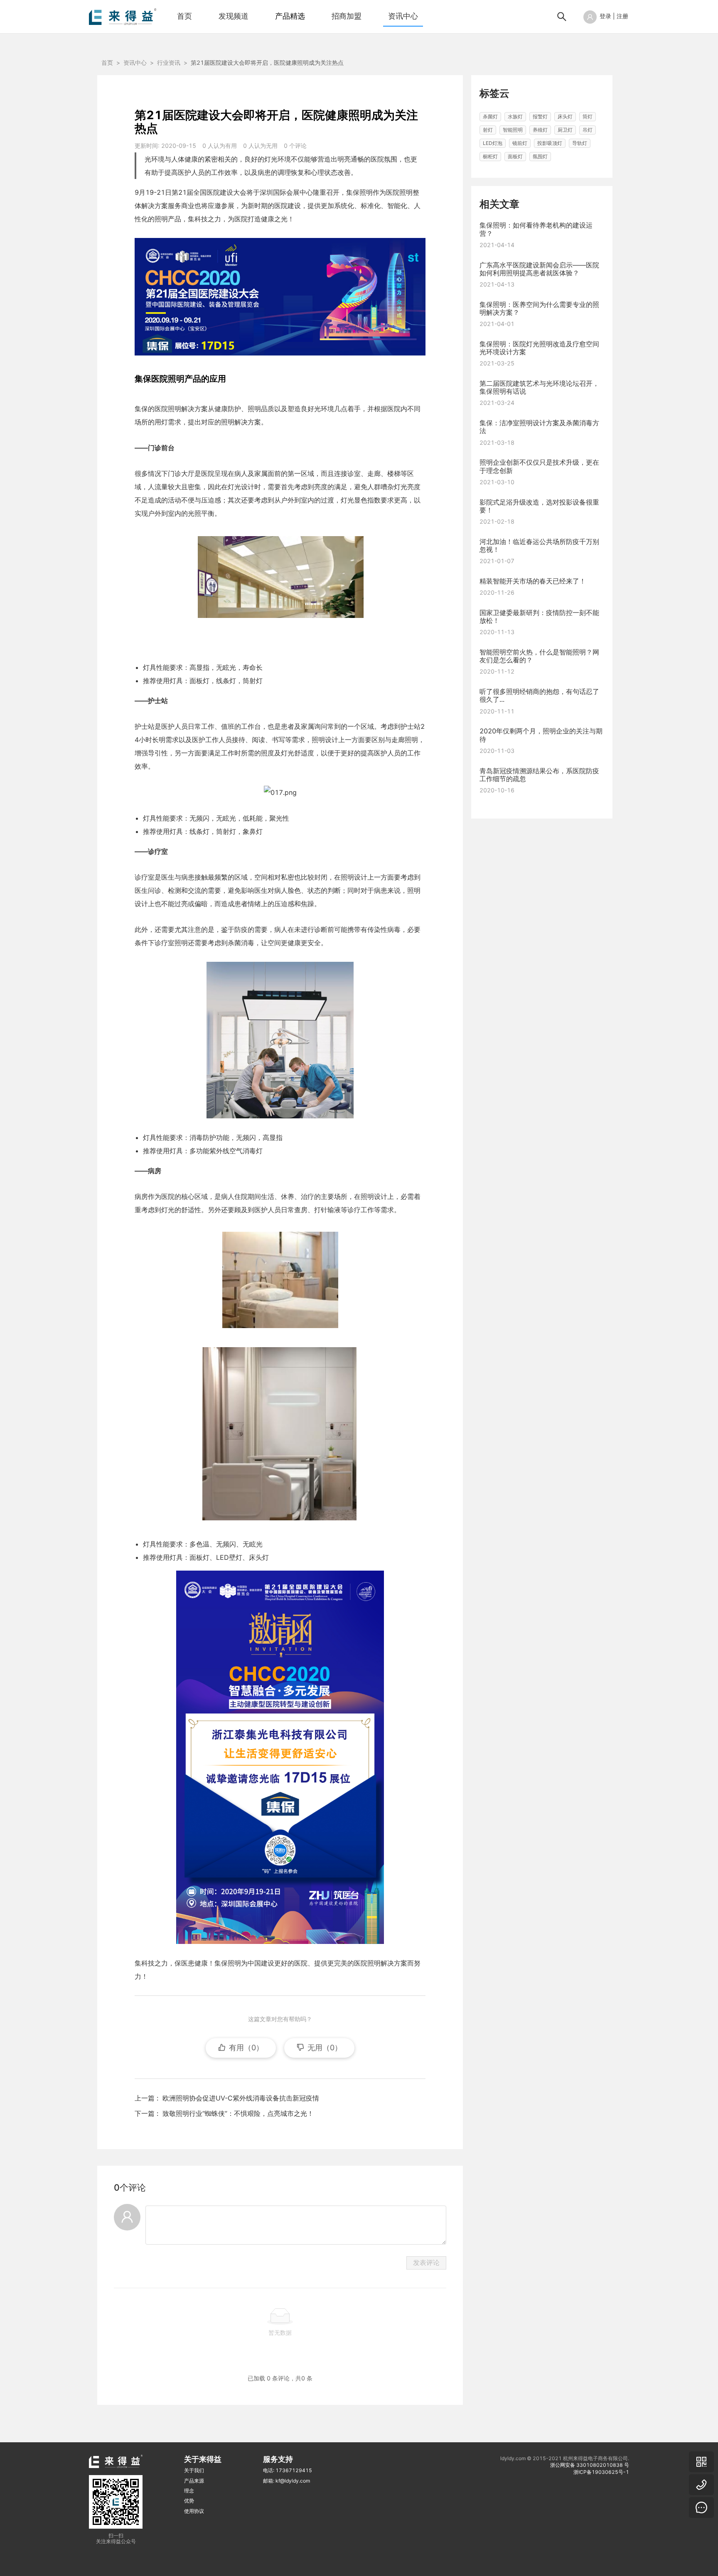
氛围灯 (540, 156)
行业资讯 (169, 63)
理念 (189, 2491)
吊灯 (588, 130)
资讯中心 (403, 16)
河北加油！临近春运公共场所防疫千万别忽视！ (539, 545)
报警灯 (540, 116)
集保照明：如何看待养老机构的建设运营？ (536, 229)
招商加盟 (347, 16)
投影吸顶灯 (550, 143)
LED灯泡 (493, 143)
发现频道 (234, 16)
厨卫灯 (565, 130)
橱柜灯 (490, 156)
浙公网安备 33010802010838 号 (590, 2465)
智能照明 (513, 130)
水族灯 (515, 116)
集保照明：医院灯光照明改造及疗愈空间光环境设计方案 (539, 348)
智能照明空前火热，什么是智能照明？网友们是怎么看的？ (539, 656)
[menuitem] (184, 17)
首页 (184, 16)
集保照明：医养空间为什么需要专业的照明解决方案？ (539, 308)
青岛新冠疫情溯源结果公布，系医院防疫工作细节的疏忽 (539, 775)
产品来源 (194, 2481)
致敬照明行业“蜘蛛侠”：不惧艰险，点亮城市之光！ (238, 2113)
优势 (189, 2501)
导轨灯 (580, 143)
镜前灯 (520, 143)
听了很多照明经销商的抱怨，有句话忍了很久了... (539, 695)
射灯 (488, 130)
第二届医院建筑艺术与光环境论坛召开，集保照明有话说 (539, 387)
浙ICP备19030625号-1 (601, 2472)
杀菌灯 (490, 116)
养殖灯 (540, 130)
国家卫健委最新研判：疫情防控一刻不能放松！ (539, 616)
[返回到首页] (123, 16)
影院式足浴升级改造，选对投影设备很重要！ (539, 506)
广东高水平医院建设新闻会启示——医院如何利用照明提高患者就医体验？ (539, 269)
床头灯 (565, 116)
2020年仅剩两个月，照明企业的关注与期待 (541, 735)
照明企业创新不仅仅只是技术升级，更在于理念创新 (539, 467)
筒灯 (588, 116)
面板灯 (515, 156)
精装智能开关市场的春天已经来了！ (533, 581)
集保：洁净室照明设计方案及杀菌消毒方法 (539, 427)
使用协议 (194, 2511)
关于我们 (194, 2470)
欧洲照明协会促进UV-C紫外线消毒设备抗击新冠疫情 (241, 2098)
